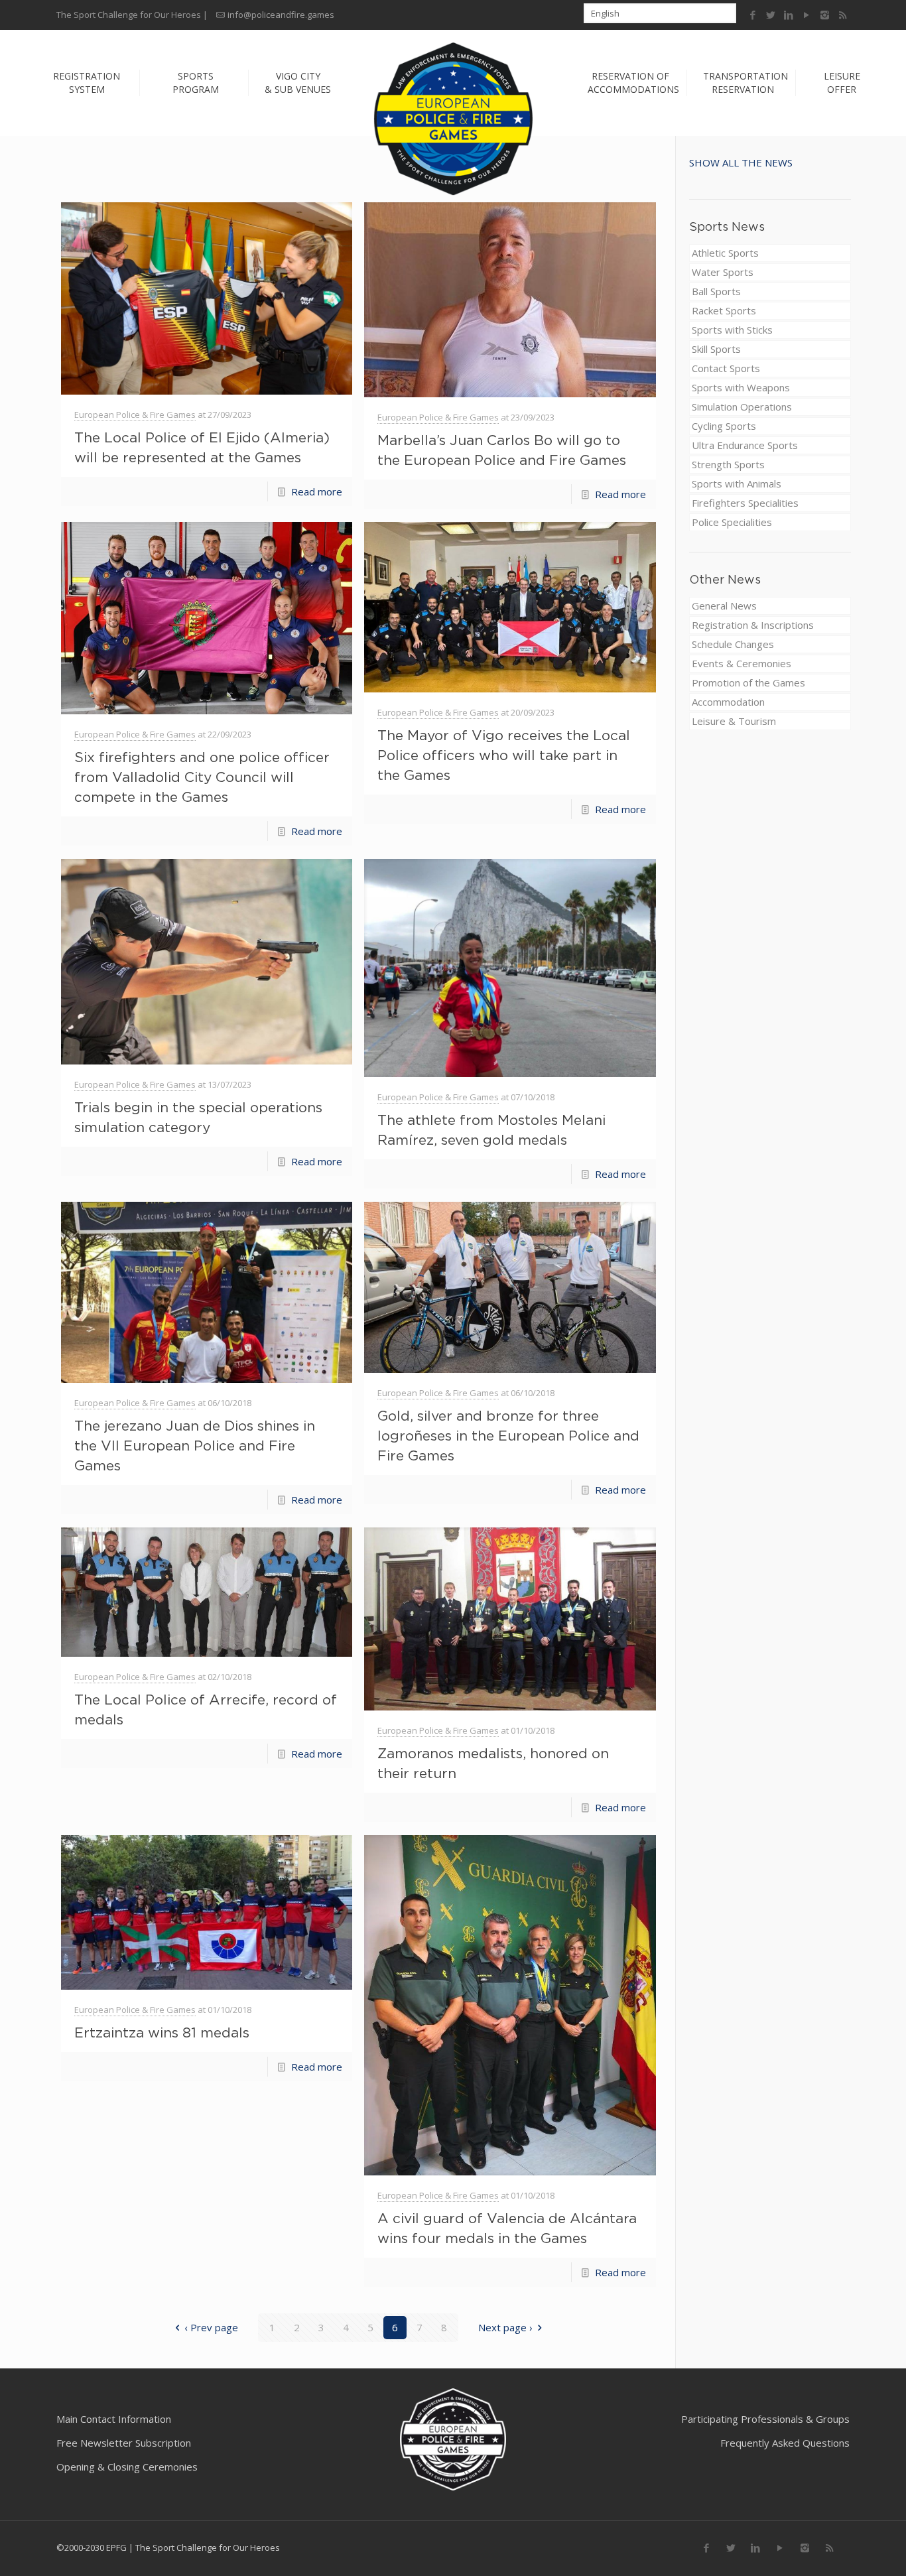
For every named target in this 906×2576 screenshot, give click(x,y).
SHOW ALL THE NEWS (741, 162)
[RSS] (843, 15)
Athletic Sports (725, 253)
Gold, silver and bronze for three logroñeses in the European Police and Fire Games (508, 1435)
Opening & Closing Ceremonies (127, 2467)
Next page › (505, 2327)
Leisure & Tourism (734, 721)
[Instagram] (825, 15)
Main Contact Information (114, 2419)
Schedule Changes (733, 644)
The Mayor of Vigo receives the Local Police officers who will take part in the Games (504, 755)
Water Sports (723, 272)
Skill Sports (716, 349)
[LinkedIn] (789, 15)
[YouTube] (807, 15)
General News (724, 606)
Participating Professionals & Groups (765, 2419)
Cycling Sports (724, 426)
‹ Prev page (211, 2327)
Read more (317, 491)
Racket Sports (724, 310)
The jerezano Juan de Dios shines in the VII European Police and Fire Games (195, 1445)
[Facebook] (753, 15)
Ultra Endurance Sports (745, 445)
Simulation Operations (742, 407)
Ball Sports (716, 291)
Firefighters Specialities (745, 503)
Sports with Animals (737, 483)
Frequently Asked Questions (785, 2443)
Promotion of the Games (748, 682)
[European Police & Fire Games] (453, 119)
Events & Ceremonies (742, 663)
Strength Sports (728, 464)
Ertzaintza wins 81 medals (162, 2032)
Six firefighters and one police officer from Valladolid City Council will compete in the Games (202, 777)
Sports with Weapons (741, 387)
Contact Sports (726, 368)
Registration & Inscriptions (753, 625)
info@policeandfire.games (281, 15)
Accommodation (728, 702)
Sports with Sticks (732, 330)
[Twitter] (771, 15)
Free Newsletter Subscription (124, 2443)
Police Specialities (732, 522)
